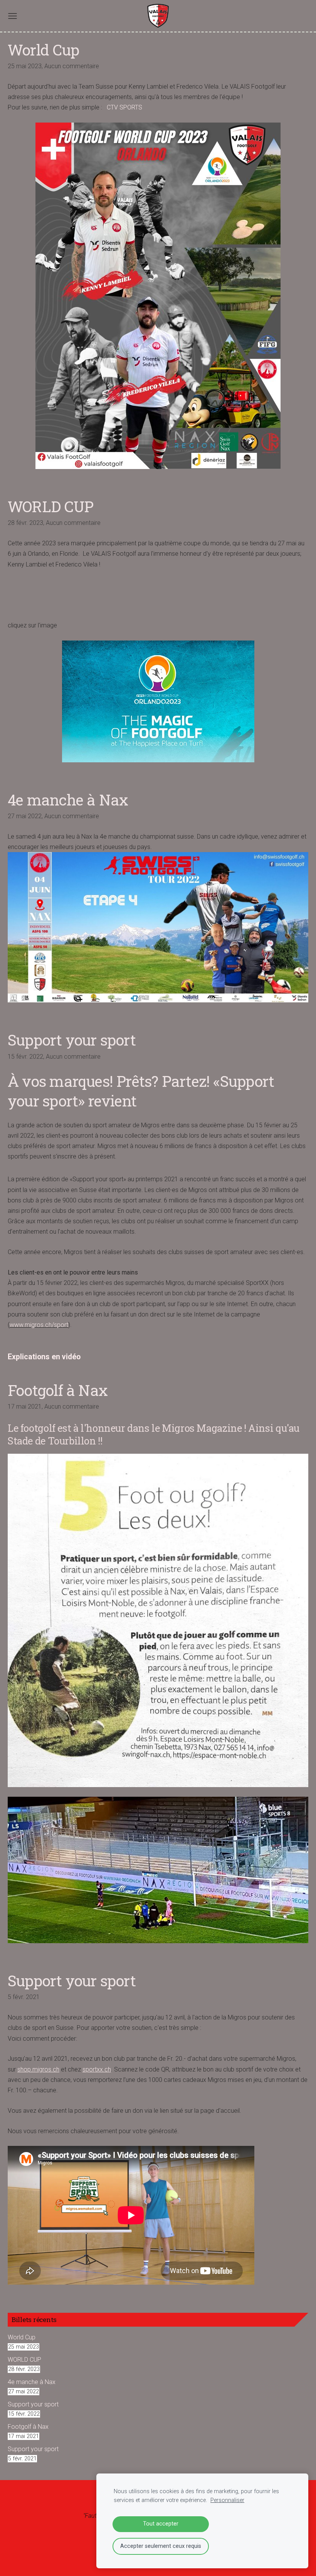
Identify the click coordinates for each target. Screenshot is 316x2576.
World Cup (22, 2337)
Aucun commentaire (72, 66)
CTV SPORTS (124, 107)
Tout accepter (161, 2524)
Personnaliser (227, 2500)
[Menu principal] (13, 16)
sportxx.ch (97, 2069)
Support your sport (33, 2404)
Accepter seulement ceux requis (161, 2546)
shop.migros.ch (38, 2069)
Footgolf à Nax (28, 2427)
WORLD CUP (24, 2360)
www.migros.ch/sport (39, 1325)
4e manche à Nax (32, 2382)
